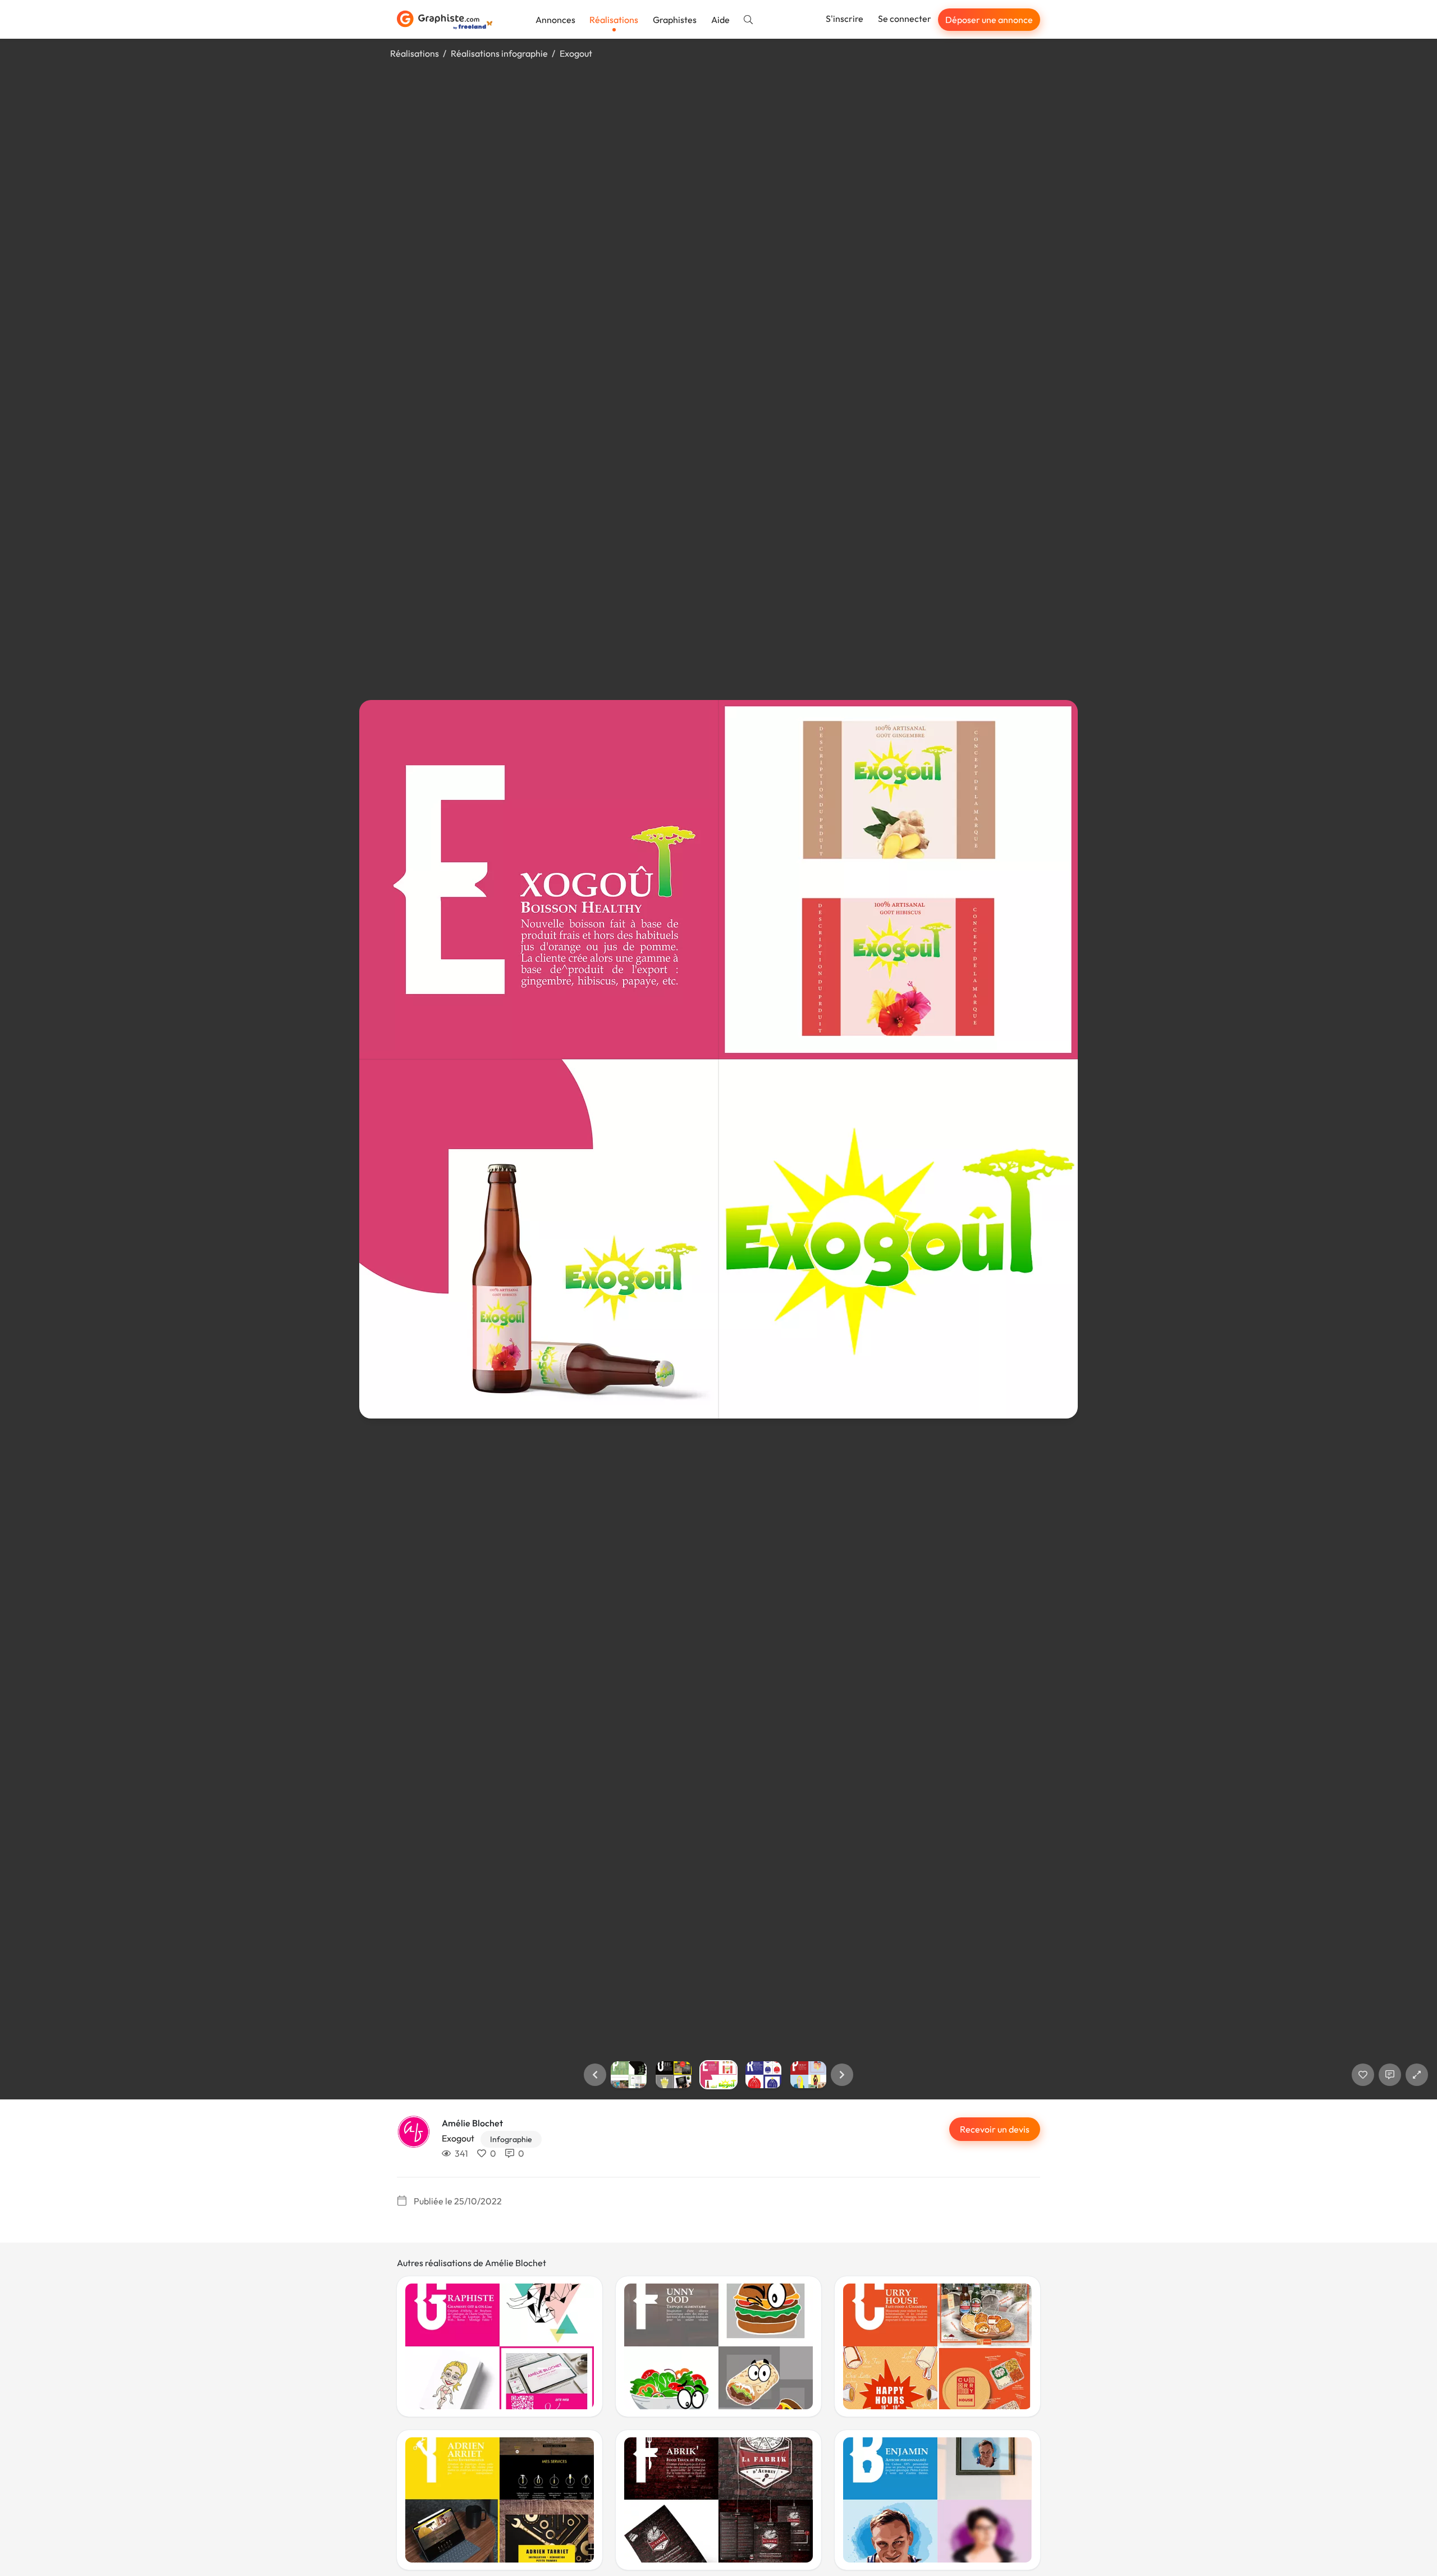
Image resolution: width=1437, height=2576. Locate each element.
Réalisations (614, 20)
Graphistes (675, 20)
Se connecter (905, 19)
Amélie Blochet (472, 2123)
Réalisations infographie (499, 53)
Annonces (555, 20)
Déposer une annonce (989, 20)
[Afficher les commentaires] (1390, 2075)
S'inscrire (845, 19)
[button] (595, 2075)
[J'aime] (1363, 2075)
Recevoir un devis (995, 2129)
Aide (720, 20)
